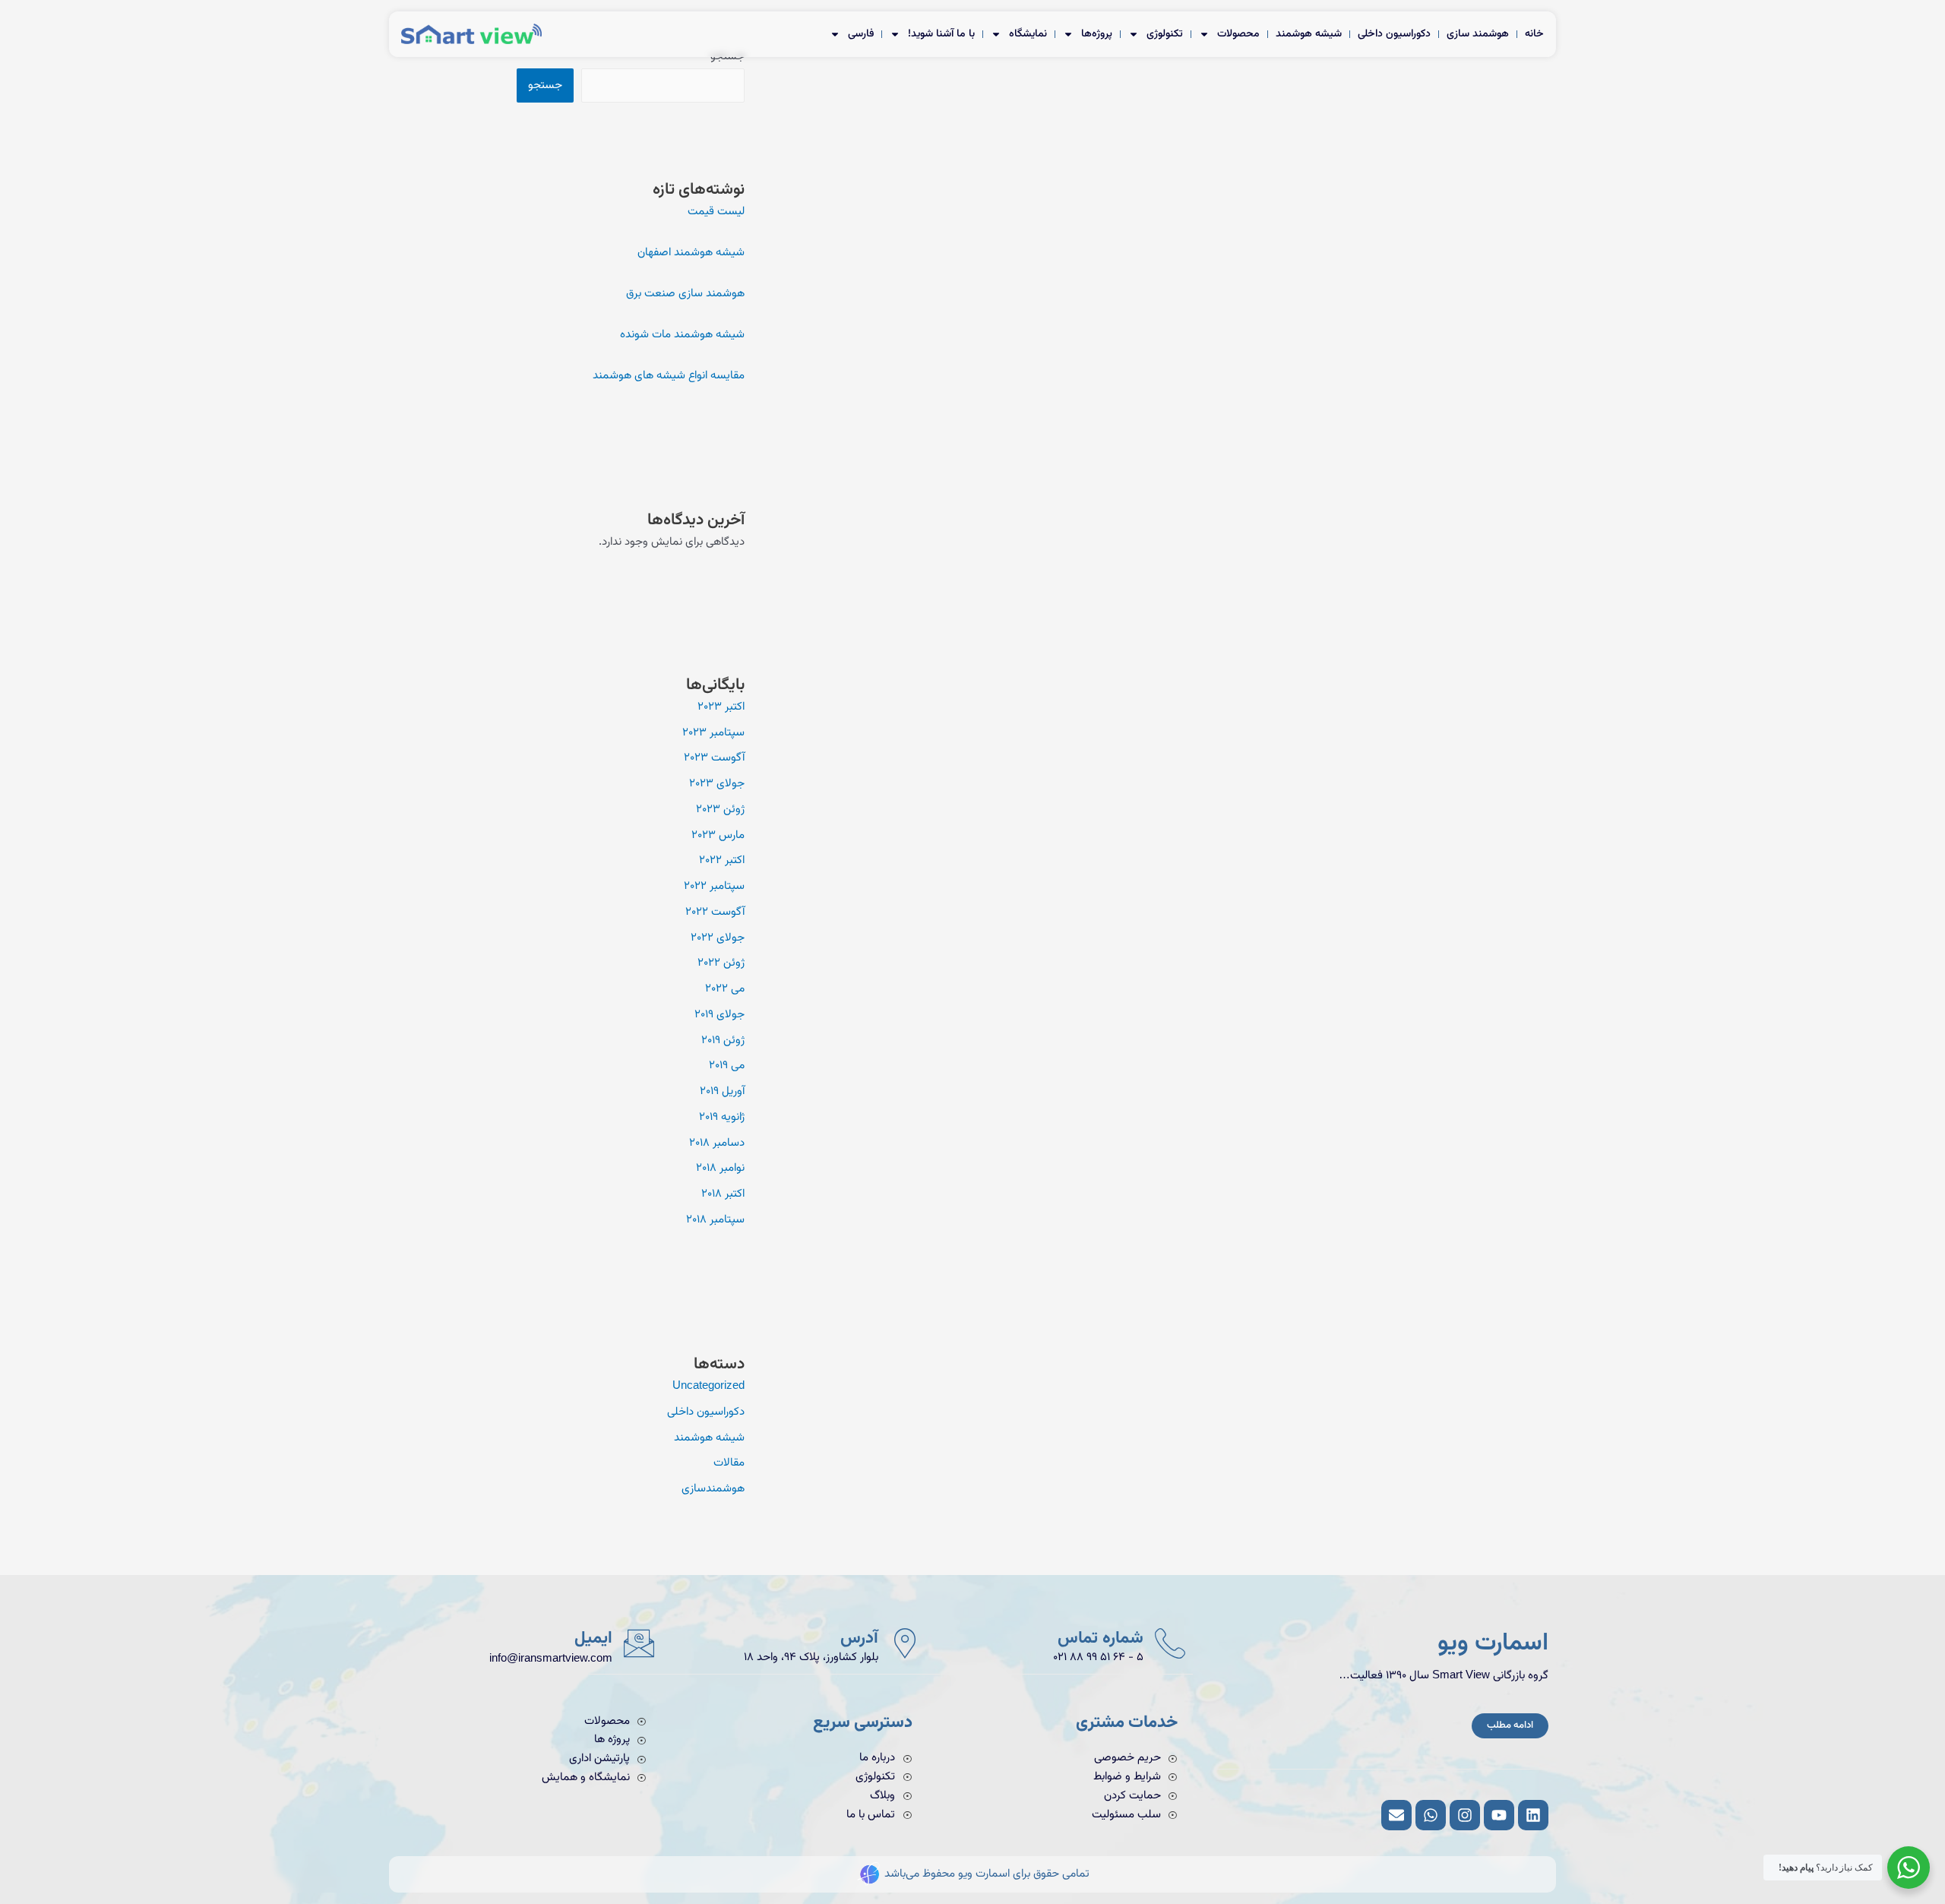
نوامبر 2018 (720, 1168)
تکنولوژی (1165, 34)
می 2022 (725, 989)
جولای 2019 (719, 1015)
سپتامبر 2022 (714, 886)
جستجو (545, 85)
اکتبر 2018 (723, 1194)
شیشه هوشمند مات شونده (682, 335)
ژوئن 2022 (721, 963)
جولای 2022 (718, 938)
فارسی (861, 34)
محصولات (1238, 34)
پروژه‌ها (1097, 34)
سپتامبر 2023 (713, 733)
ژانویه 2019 (722, 1117)
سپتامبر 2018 (715, 1220)
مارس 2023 (718, 835)
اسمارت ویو (1493, 1644)
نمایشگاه (1028, 34)
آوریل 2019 (722, 1091)
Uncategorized (708, 1386)
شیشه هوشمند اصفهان (691, 253)
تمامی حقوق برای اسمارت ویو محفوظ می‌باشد (987, 1874)
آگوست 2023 (714, 758)
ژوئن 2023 (720, 810)
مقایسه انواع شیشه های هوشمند (669, 376)
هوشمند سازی (1478, 34)
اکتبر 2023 (721, 707)
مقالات (729, 1463)
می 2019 (727, 1066)
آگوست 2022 (715, 912)
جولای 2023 (717, 784)
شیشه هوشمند (1309, 34)
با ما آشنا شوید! (941, 34)
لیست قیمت (716, 212)
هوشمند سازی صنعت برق (685, 294)
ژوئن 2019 (723, 1041)
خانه (1534, 34)
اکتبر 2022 (722, 860)
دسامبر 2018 (717, 1143)
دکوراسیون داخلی (1394, 34)
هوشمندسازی (713, 1489)
